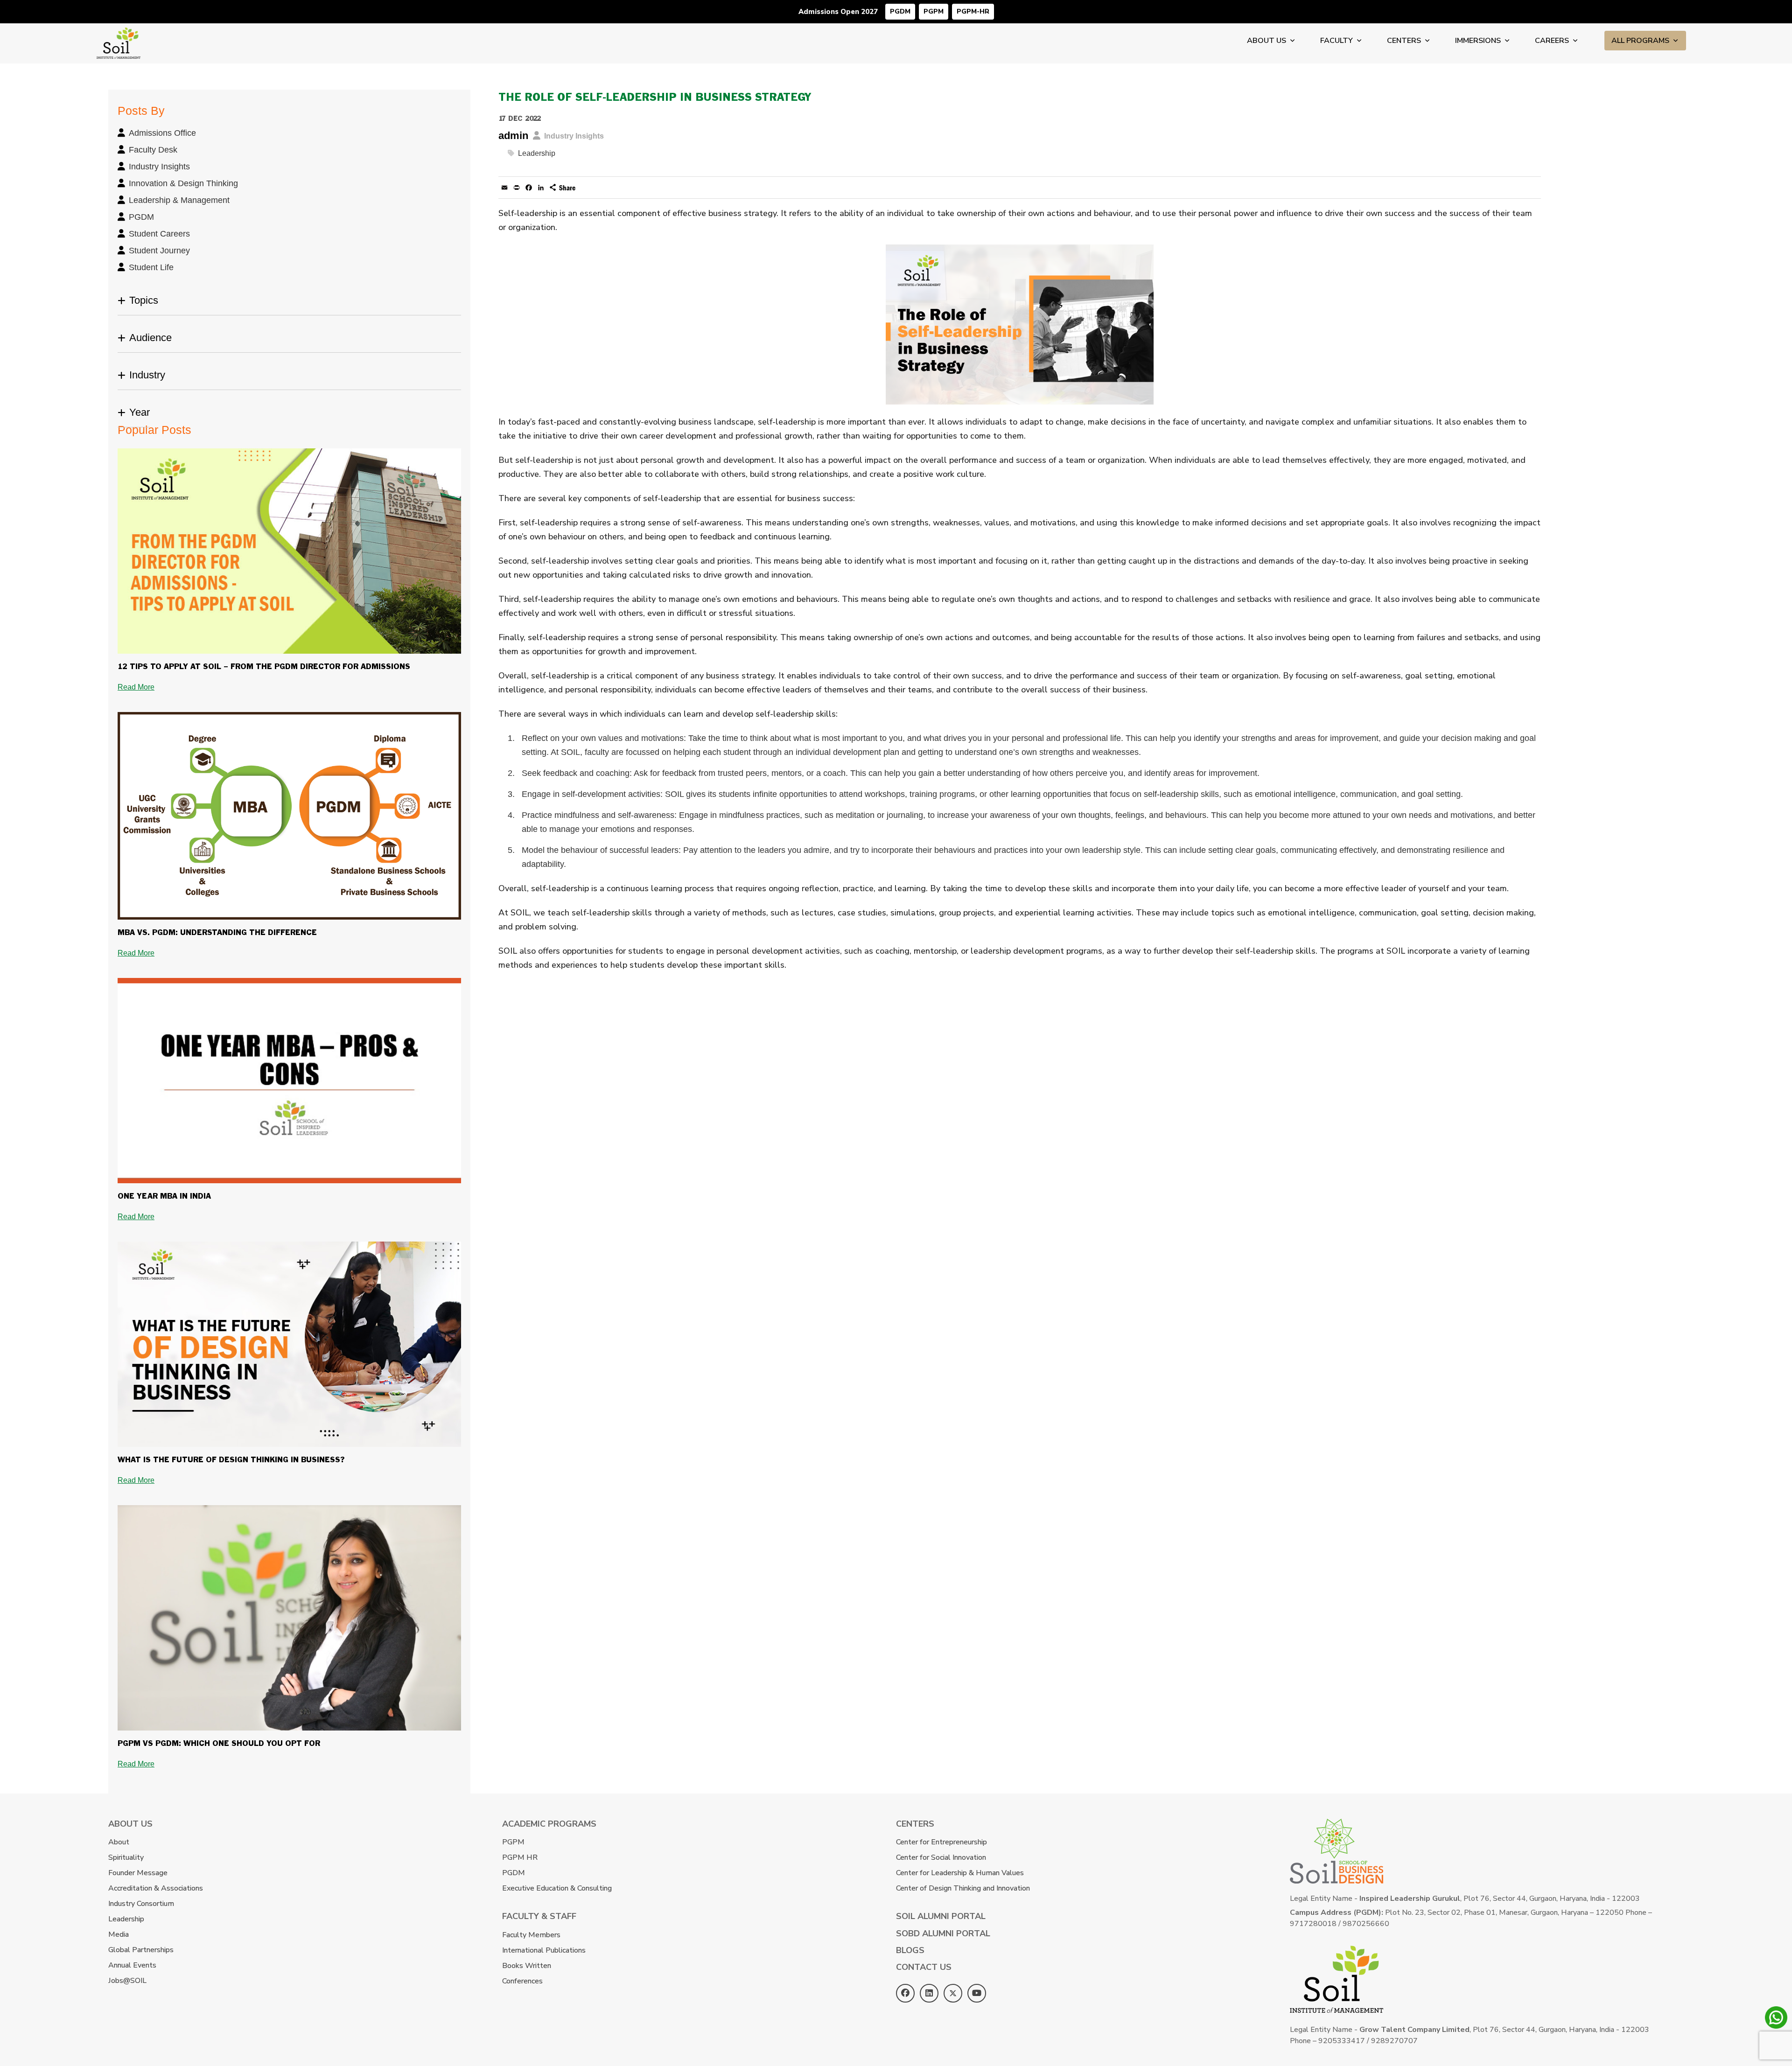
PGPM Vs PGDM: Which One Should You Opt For (219, 1744)
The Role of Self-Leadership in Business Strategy (655, 98)
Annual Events (132, 1965)
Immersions (1478, 41)
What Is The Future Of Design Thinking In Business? (231, 1460)
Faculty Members (531, 1935)
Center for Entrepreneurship (941, 1842)
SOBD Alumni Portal (943, 1933)
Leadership (537, 153)
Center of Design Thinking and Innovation (963, 1888)
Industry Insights (159, 167)
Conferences (522, 1981)
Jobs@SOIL (127, 1981)
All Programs (1640, 41)
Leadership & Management (179, 200)
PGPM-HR (973, 11)
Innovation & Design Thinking (183, 183)
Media (119, 1934)
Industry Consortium (141, 1904)
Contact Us (924, 1967)
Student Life (151, 267)
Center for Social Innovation (941, 1857)
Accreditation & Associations (156, 1888)
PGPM (934, 11)
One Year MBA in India (164, 1197)
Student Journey (159, 251)
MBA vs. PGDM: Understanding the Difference (217, 933)
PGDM (900, 11)
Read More (136, 687)
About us (1267, 41)
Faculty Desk (153, 150)
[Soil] (119, 34)
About (119, 1842)
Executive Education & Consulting (557, 1888)
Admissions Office (162, 133)
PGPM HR (520, 1857)
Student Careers (159, 234)
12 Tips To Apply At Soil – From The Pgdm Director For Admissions (264, 667)
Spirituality (126, 1857)
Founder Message (138, 1873)
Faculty (1337, 41)
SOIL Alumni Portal (941, 1916)
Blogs (910, 1950)
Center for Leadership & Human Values (960, 1873)
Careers (1552, 41)
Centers (1404, 41)
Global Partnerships (141, 1950)
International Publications (544, 1950)
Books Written (527, 1966)
